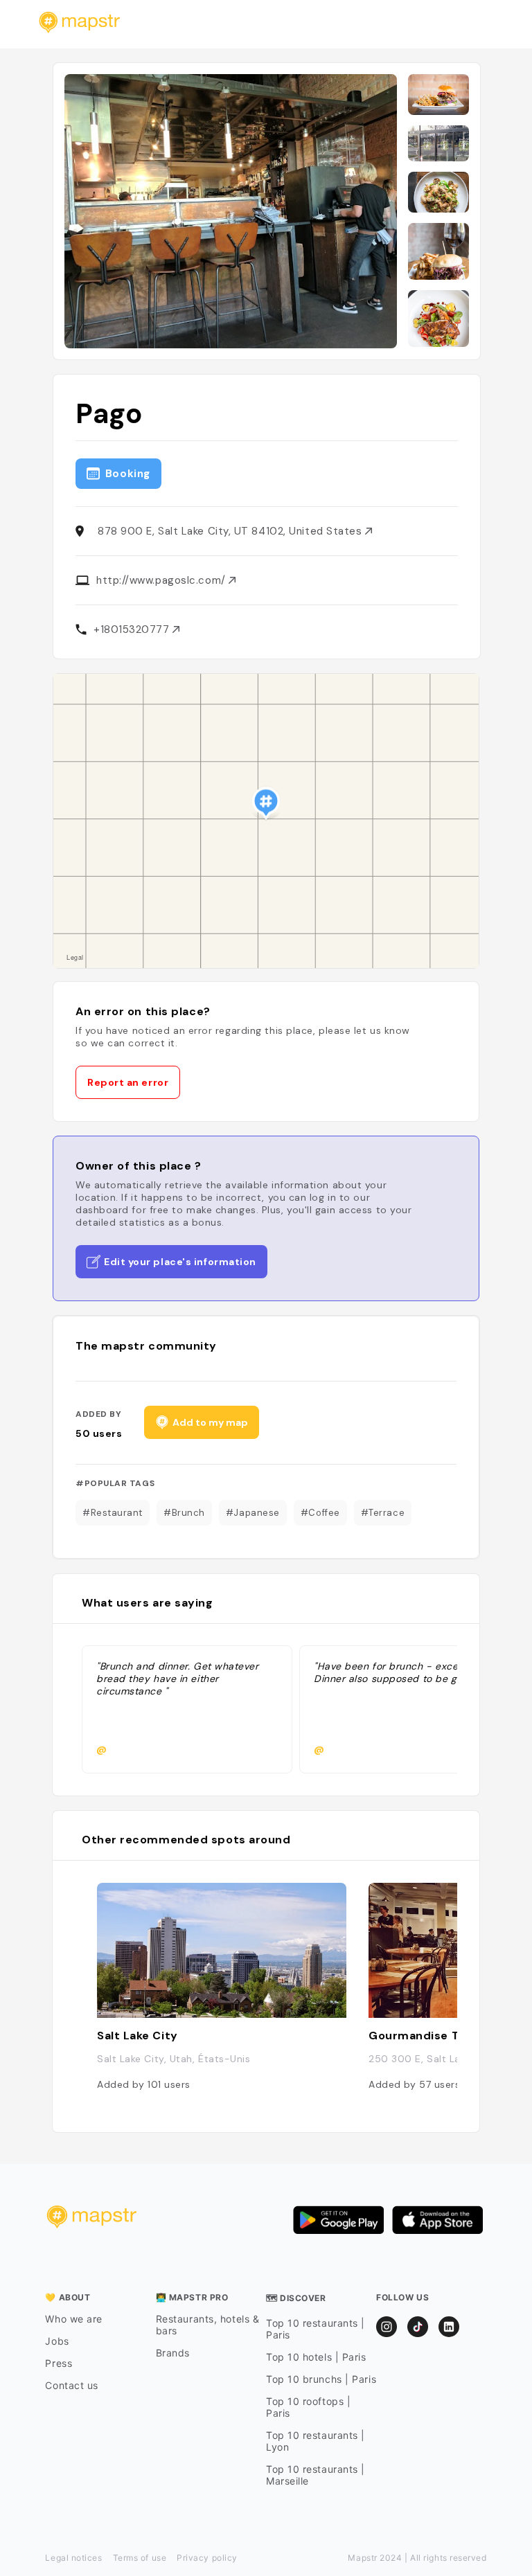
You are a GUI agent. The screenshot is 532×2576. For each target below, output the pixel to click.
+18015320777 (133, 629)
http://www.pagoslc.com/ (162, 580)
